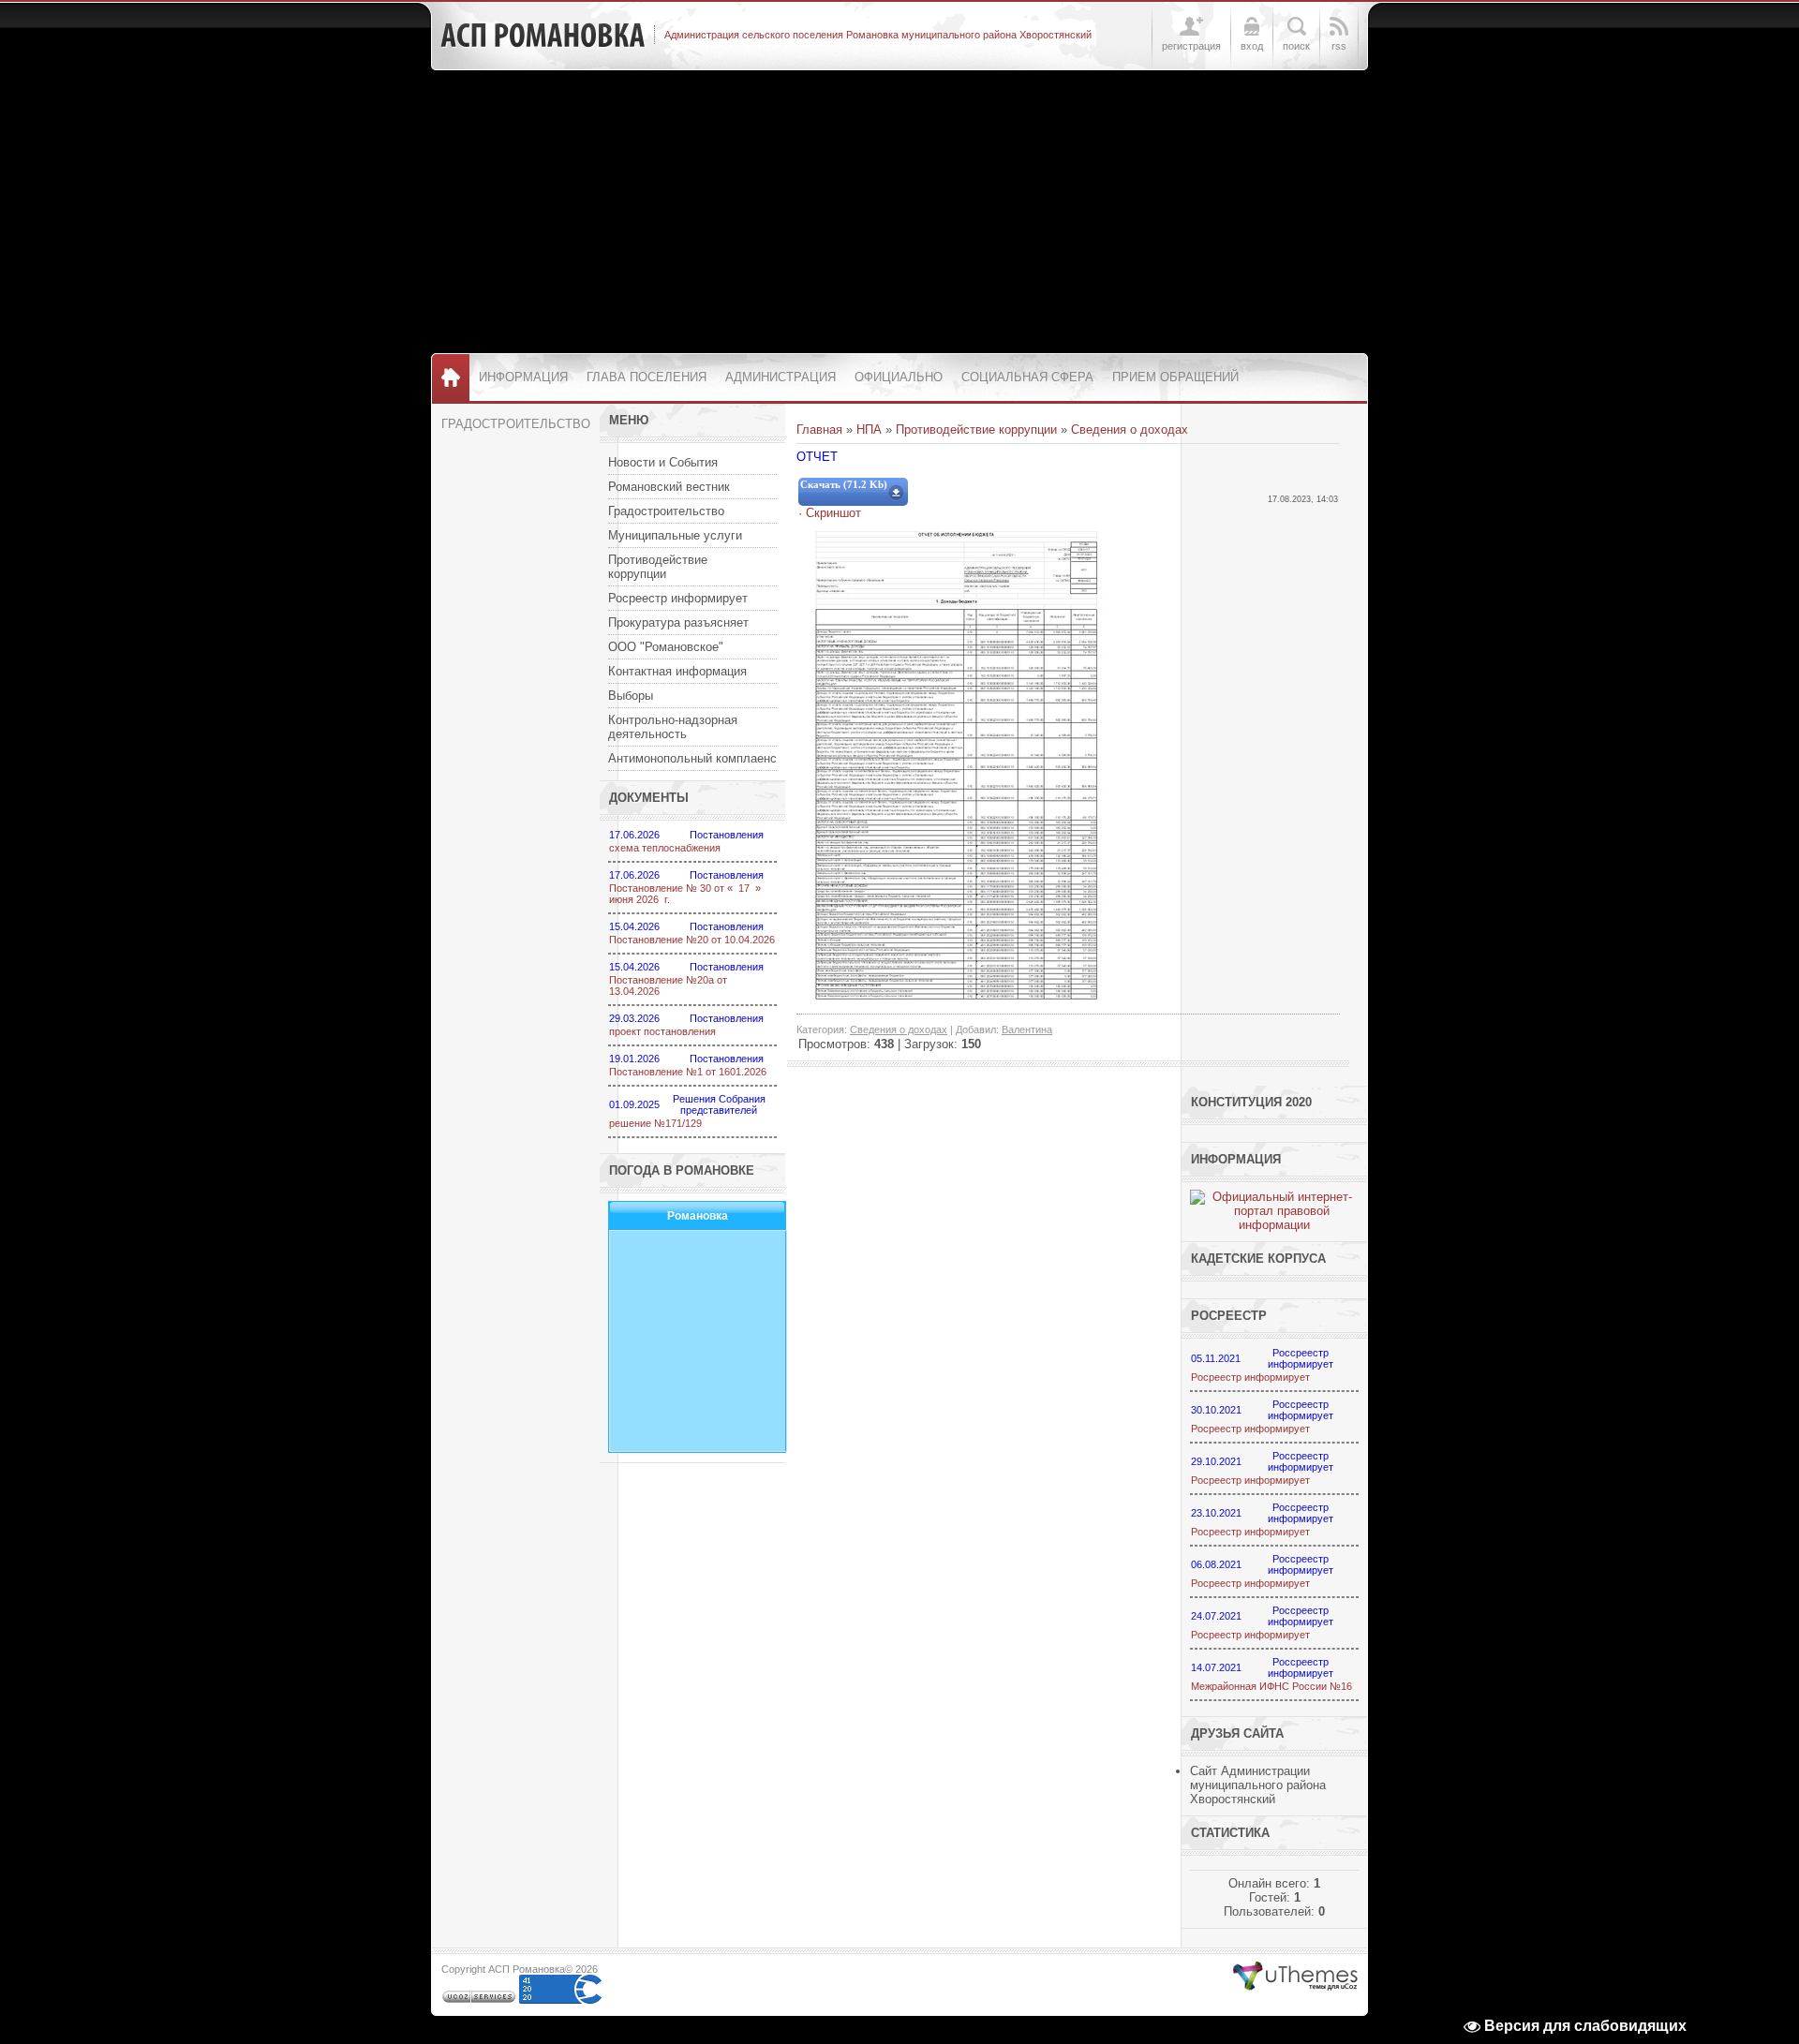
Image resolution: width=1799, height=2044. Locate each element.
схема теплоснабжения (665, 848)
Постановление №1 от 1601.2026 (688, 1072)
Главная (819, 430)
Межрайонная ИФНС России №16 (1271, 1686)
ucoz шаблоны (1295, 1977)
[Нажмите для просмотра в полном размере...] (957, 995)
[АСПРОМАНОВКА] (543, 36)
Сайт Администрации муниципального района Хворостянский (1258, 1785)
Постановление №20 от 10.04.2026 (692, 940)
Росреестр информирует (1250, 1377)
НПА (869, 430)
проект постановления (662, 1031)
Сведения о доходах (1130, 430)
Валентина (1027, 1029)
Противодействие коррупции (976, 430)
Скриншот (833, 513)
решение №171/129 (655, 1123)
